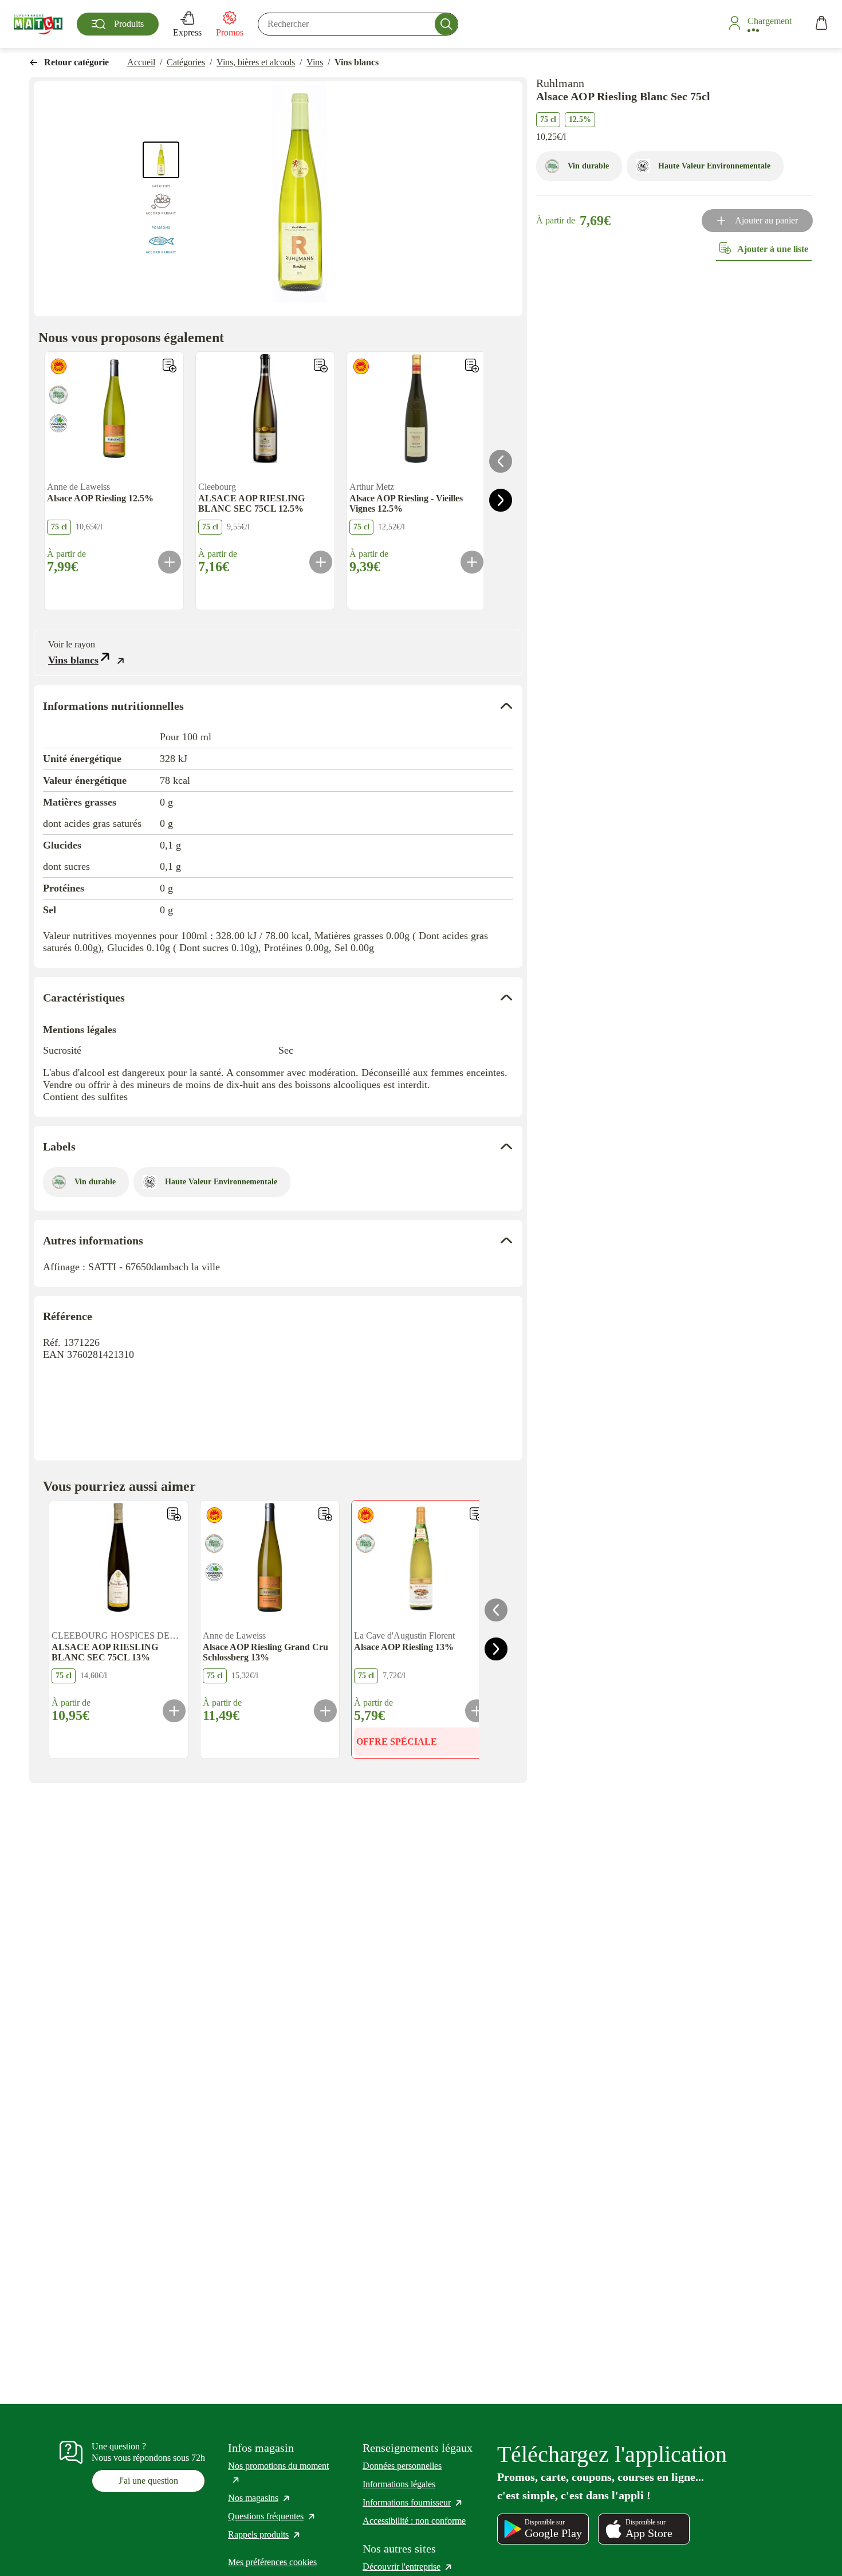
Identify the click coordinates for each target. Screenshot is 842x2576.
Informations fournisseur (413, 2502)
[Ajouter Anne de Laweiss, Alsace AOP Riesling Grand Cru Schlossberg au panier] (325, 1711)
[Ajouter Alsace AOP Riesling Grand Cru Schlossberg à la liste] (325, 1514)
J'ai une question (148, 2481)
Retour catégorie (76, 62)
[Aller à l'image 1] (161, 160)
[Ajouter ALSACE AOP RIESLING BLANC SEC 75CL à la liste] (321, 366)
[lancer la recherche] (446, 24)
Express (187, 32)
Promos (230, 32)
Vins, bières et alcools (256, 62)
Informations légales (399, 2484)
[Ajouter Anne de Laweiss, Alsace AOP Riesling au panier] (170, 562)
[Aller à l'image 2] (161, 199)
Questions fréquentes (272, 2516)
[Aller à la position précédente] (501, 461)
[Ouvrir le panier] (821, 24)
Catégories (186, 62)
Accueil (141, 62)
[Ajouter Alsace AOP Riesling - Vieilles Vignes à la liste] (472, 366)
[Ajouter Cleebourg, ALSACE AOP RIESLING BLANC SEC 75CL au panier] (321, 562)
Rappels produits (265, 2534)
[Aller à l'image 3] (161, 238)
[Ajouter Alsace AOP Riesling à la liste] (170, 366)
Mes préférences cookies (272, 2562)
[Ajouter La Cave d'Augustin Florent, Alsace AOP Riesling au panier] (477, 1711)
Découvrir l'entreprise (408, 2567)
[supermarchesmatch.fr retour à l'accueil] (38, 24)
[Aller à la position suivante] (501, 500)
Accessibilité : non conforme (414, 2521)
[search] (358, 24)
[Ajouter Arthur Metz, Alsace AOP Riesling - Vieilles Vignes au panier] (472, 562)
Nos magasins (259, 2498)
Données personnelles (402, 2466)
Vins (315, 62)
